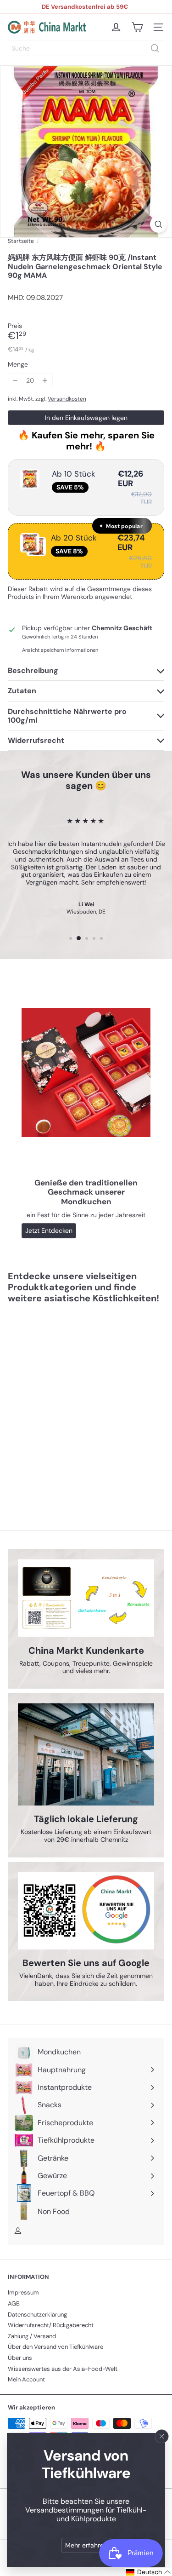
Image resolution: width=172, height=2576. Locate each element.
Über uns (20, 2358)
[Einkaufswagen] (137, 27)
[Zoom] (158, 224)
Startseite (21, 241)
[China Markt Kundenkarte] (86, 1598)
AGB (14, 2303)
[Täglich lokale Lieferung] (86, 1754)
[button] (148, 2572)
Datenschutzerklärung (37, 2314)
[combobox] (86, 48)
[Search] (155, 48)
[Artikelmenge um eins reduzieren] (15, 381)
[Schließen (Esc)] (162, 2436)
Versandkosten (67, 399)
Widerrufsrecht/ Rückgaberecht (51, 2325)
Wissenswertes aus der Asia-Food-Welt (63, 2369)
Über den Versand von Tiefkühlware (55, 2347)
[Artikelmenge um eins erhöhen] (45, 381)
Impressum (23, 2292)
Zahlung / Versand (32, 2336)
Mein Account (26, 2379)
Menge (18, 365)
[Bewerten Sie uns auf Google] (86, 1911)
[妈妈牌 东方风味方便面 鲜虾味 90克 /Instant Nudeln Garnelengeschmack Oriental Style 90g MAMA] (65, 1402)
